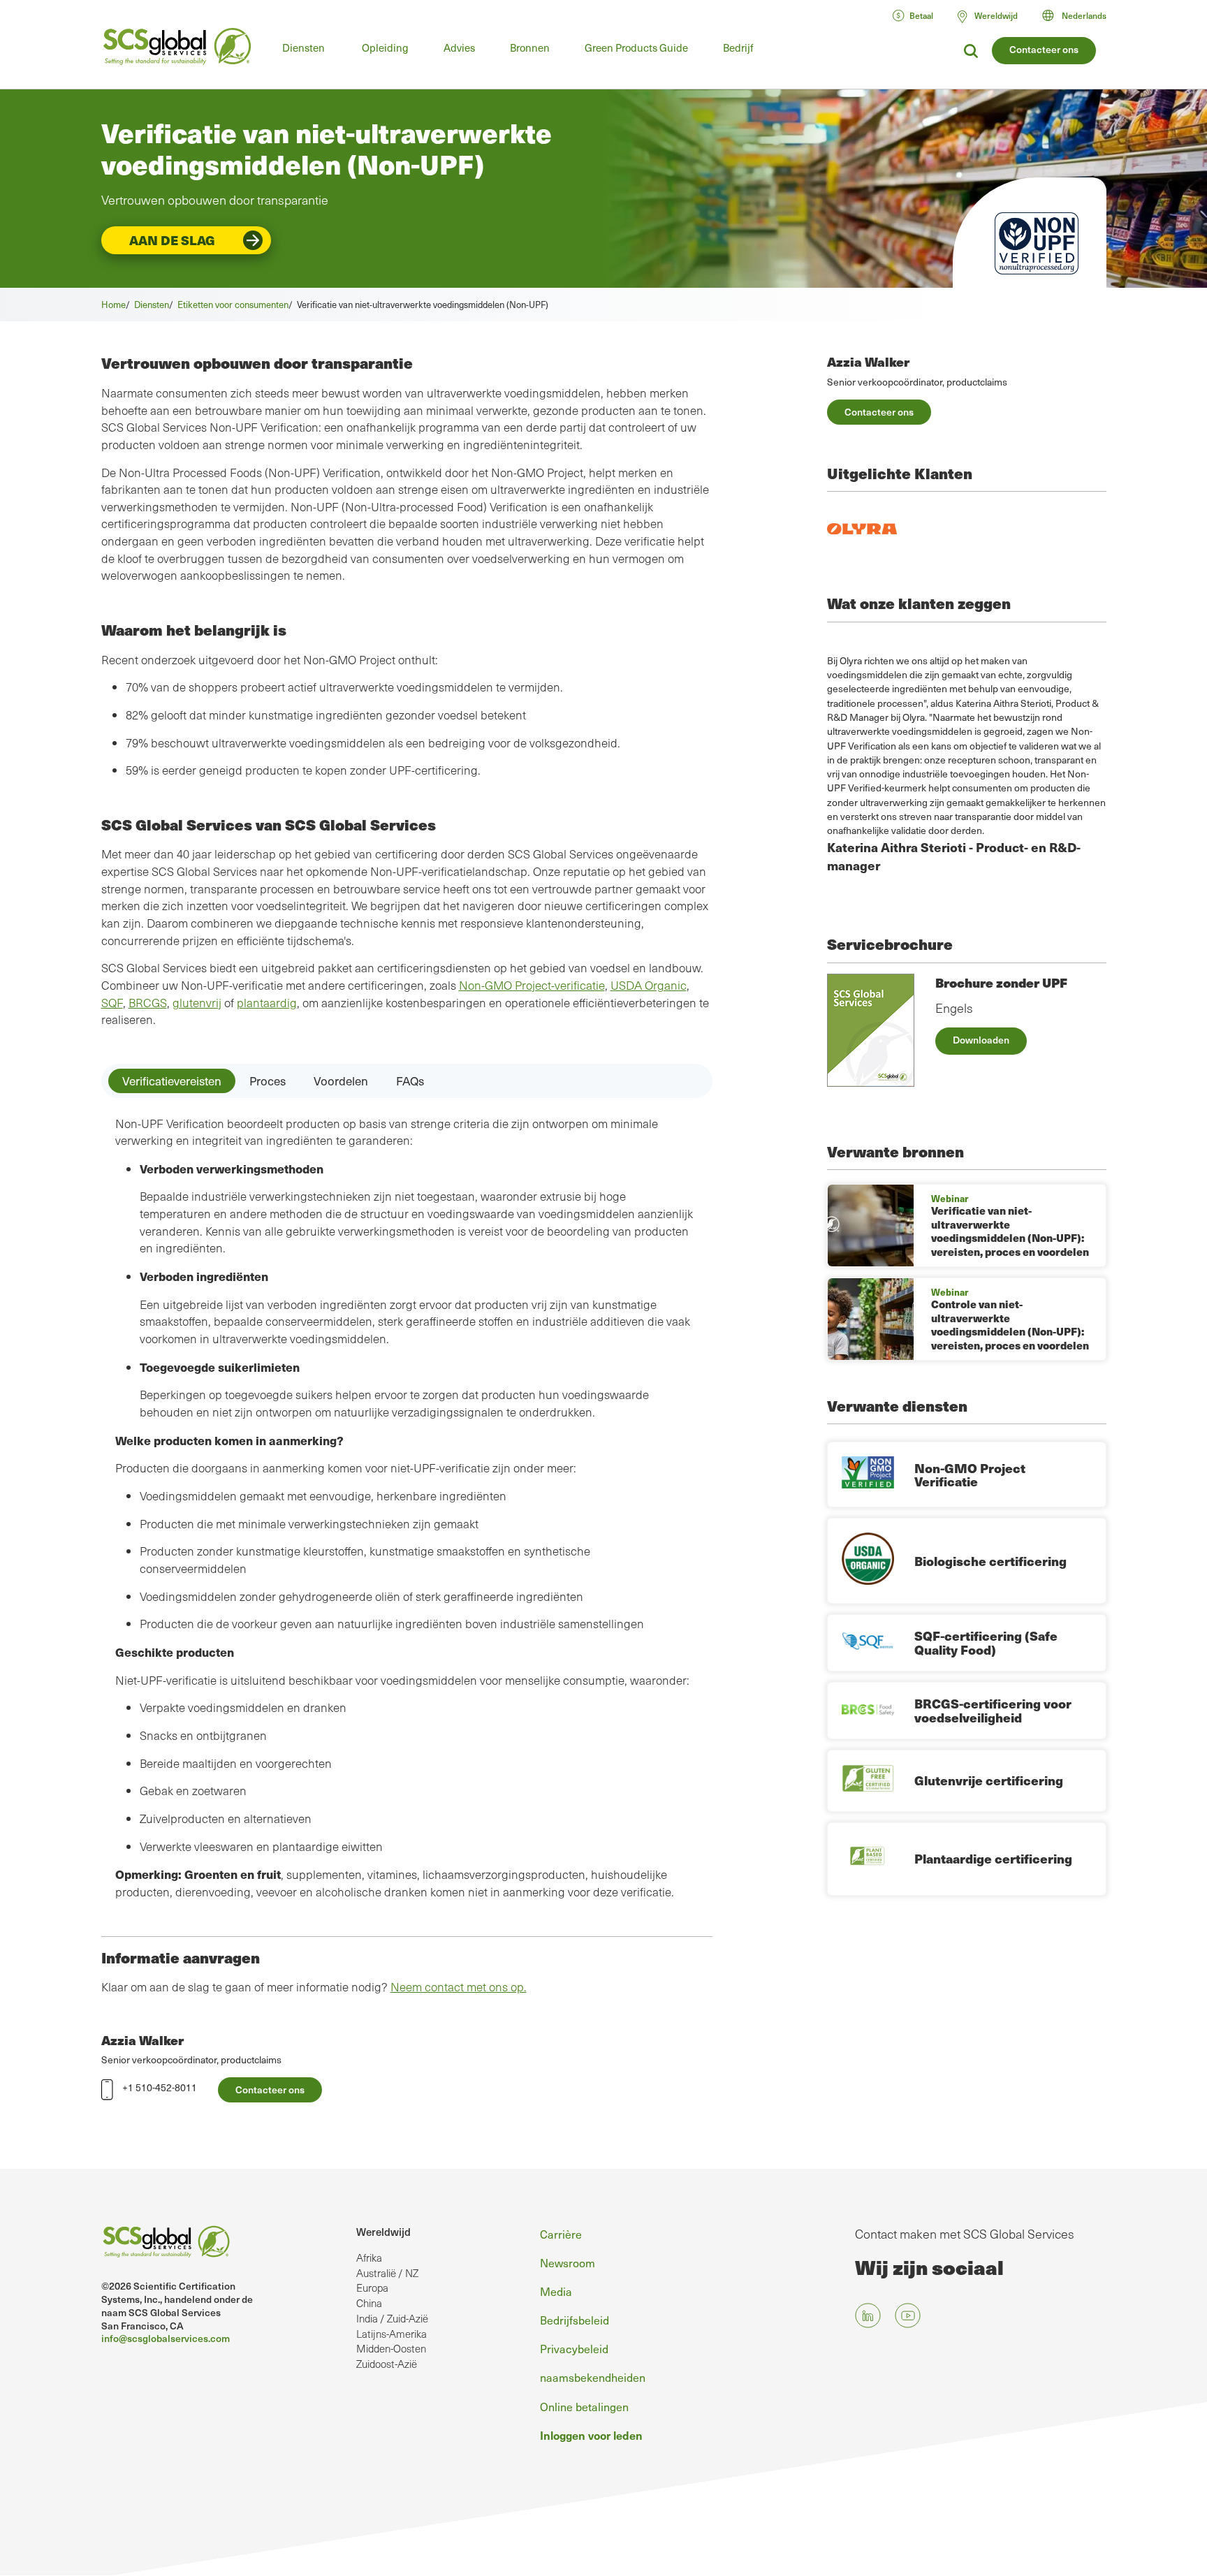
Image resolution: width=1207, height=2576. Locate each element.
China (369, 2303)
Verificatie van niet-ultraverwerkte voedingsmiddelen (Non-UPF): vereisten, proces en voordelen (1010, 1231)
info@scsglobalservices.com (166, 2338)
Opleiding (385, 47)
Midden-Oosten (391, 2348)
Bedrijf (738, 47)
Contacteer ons (1044, 49)
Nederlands (1084, 15)
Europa (372, 2288)
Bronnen (530, 47)
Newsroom (568, 2262)
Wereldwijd (383, 2232)
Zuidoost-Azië (387, 2364)
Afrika (369, 2257)
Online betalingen (584, 2406)
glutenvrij (197, 1003)
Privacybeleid (574, 2348)
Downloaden (981, 1040)
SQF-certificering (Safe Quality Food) (986, 1642)
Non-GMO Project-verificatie (532, 985)
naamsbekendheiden (593, 2377)
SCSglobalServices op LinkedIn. (868, 2316)
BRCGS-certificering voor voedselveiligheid (993, 1710)
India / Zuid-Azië (392, 2318)
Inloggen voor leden (591, 2435)
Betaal (921, 15)
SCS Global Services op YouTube (908, 2316)
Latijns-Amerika (392, 2334)
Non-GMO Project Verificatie (970, 1475)
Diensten (303, 47)
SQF (112, 1003)
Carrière (561, 2234)
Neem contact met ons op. (459, 1987)
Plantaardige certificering (993, 1858)
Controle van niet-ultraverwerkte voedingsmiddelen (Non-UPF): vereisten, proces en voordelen (1010, 1325)
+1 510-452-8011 (160, 2087)
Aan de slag (172, 240)
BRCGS (148, 1003)
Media (556, 2291)
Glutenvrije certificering (989, 1780)
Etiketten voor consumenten (233, 304)
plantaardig (267, 1003)
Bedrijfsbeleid (575, 2320)
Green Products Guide (636, 47)
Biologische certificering (990, 1561)
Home (114, 304)
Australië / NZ (387, 2273)
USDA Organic (649, 985)
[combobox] (1081, 15)
